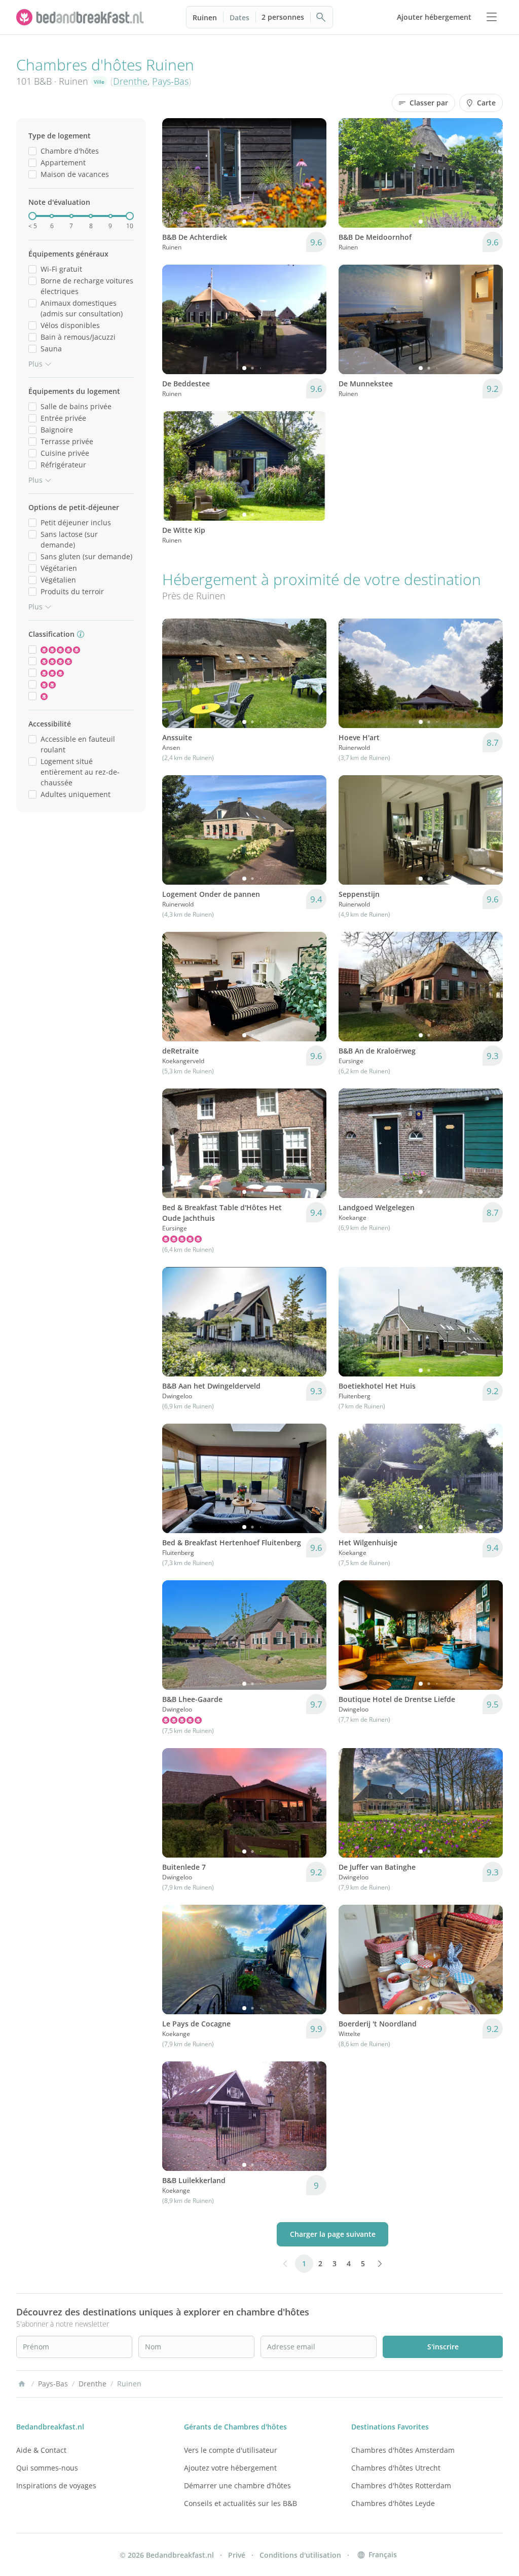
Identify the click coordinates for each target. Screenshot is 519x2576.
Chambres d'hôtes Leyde (393, 2503)
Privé (237, 2555)
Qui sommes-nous (47, 2468)
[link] (81, 17)
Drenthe (130, 81)
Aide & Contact (41, 2450)
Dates (239, 17)
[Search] (321, 17)
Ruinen (205, 17)
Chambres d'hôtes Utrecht (396, 2468)
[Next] (312, 173)
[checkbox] (32, 151)
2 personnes (283, 17)
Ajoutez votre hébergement (230, 2468)
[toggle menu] (492, 17)
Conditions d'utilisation (300, 2555)
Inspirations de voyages (56, 2486)
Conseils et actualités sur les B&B (240, 2503)
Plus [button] (35, 364)
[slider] (32, 216)
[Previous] (176, 173)
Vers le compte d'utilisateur (231, 2450)
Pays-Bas (170, 81)
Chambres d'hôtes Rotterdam (401, 2486)
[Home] (22, 2384)
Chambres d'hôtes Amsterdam (403, 2450)
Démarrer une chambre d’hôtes (237, 2486)
